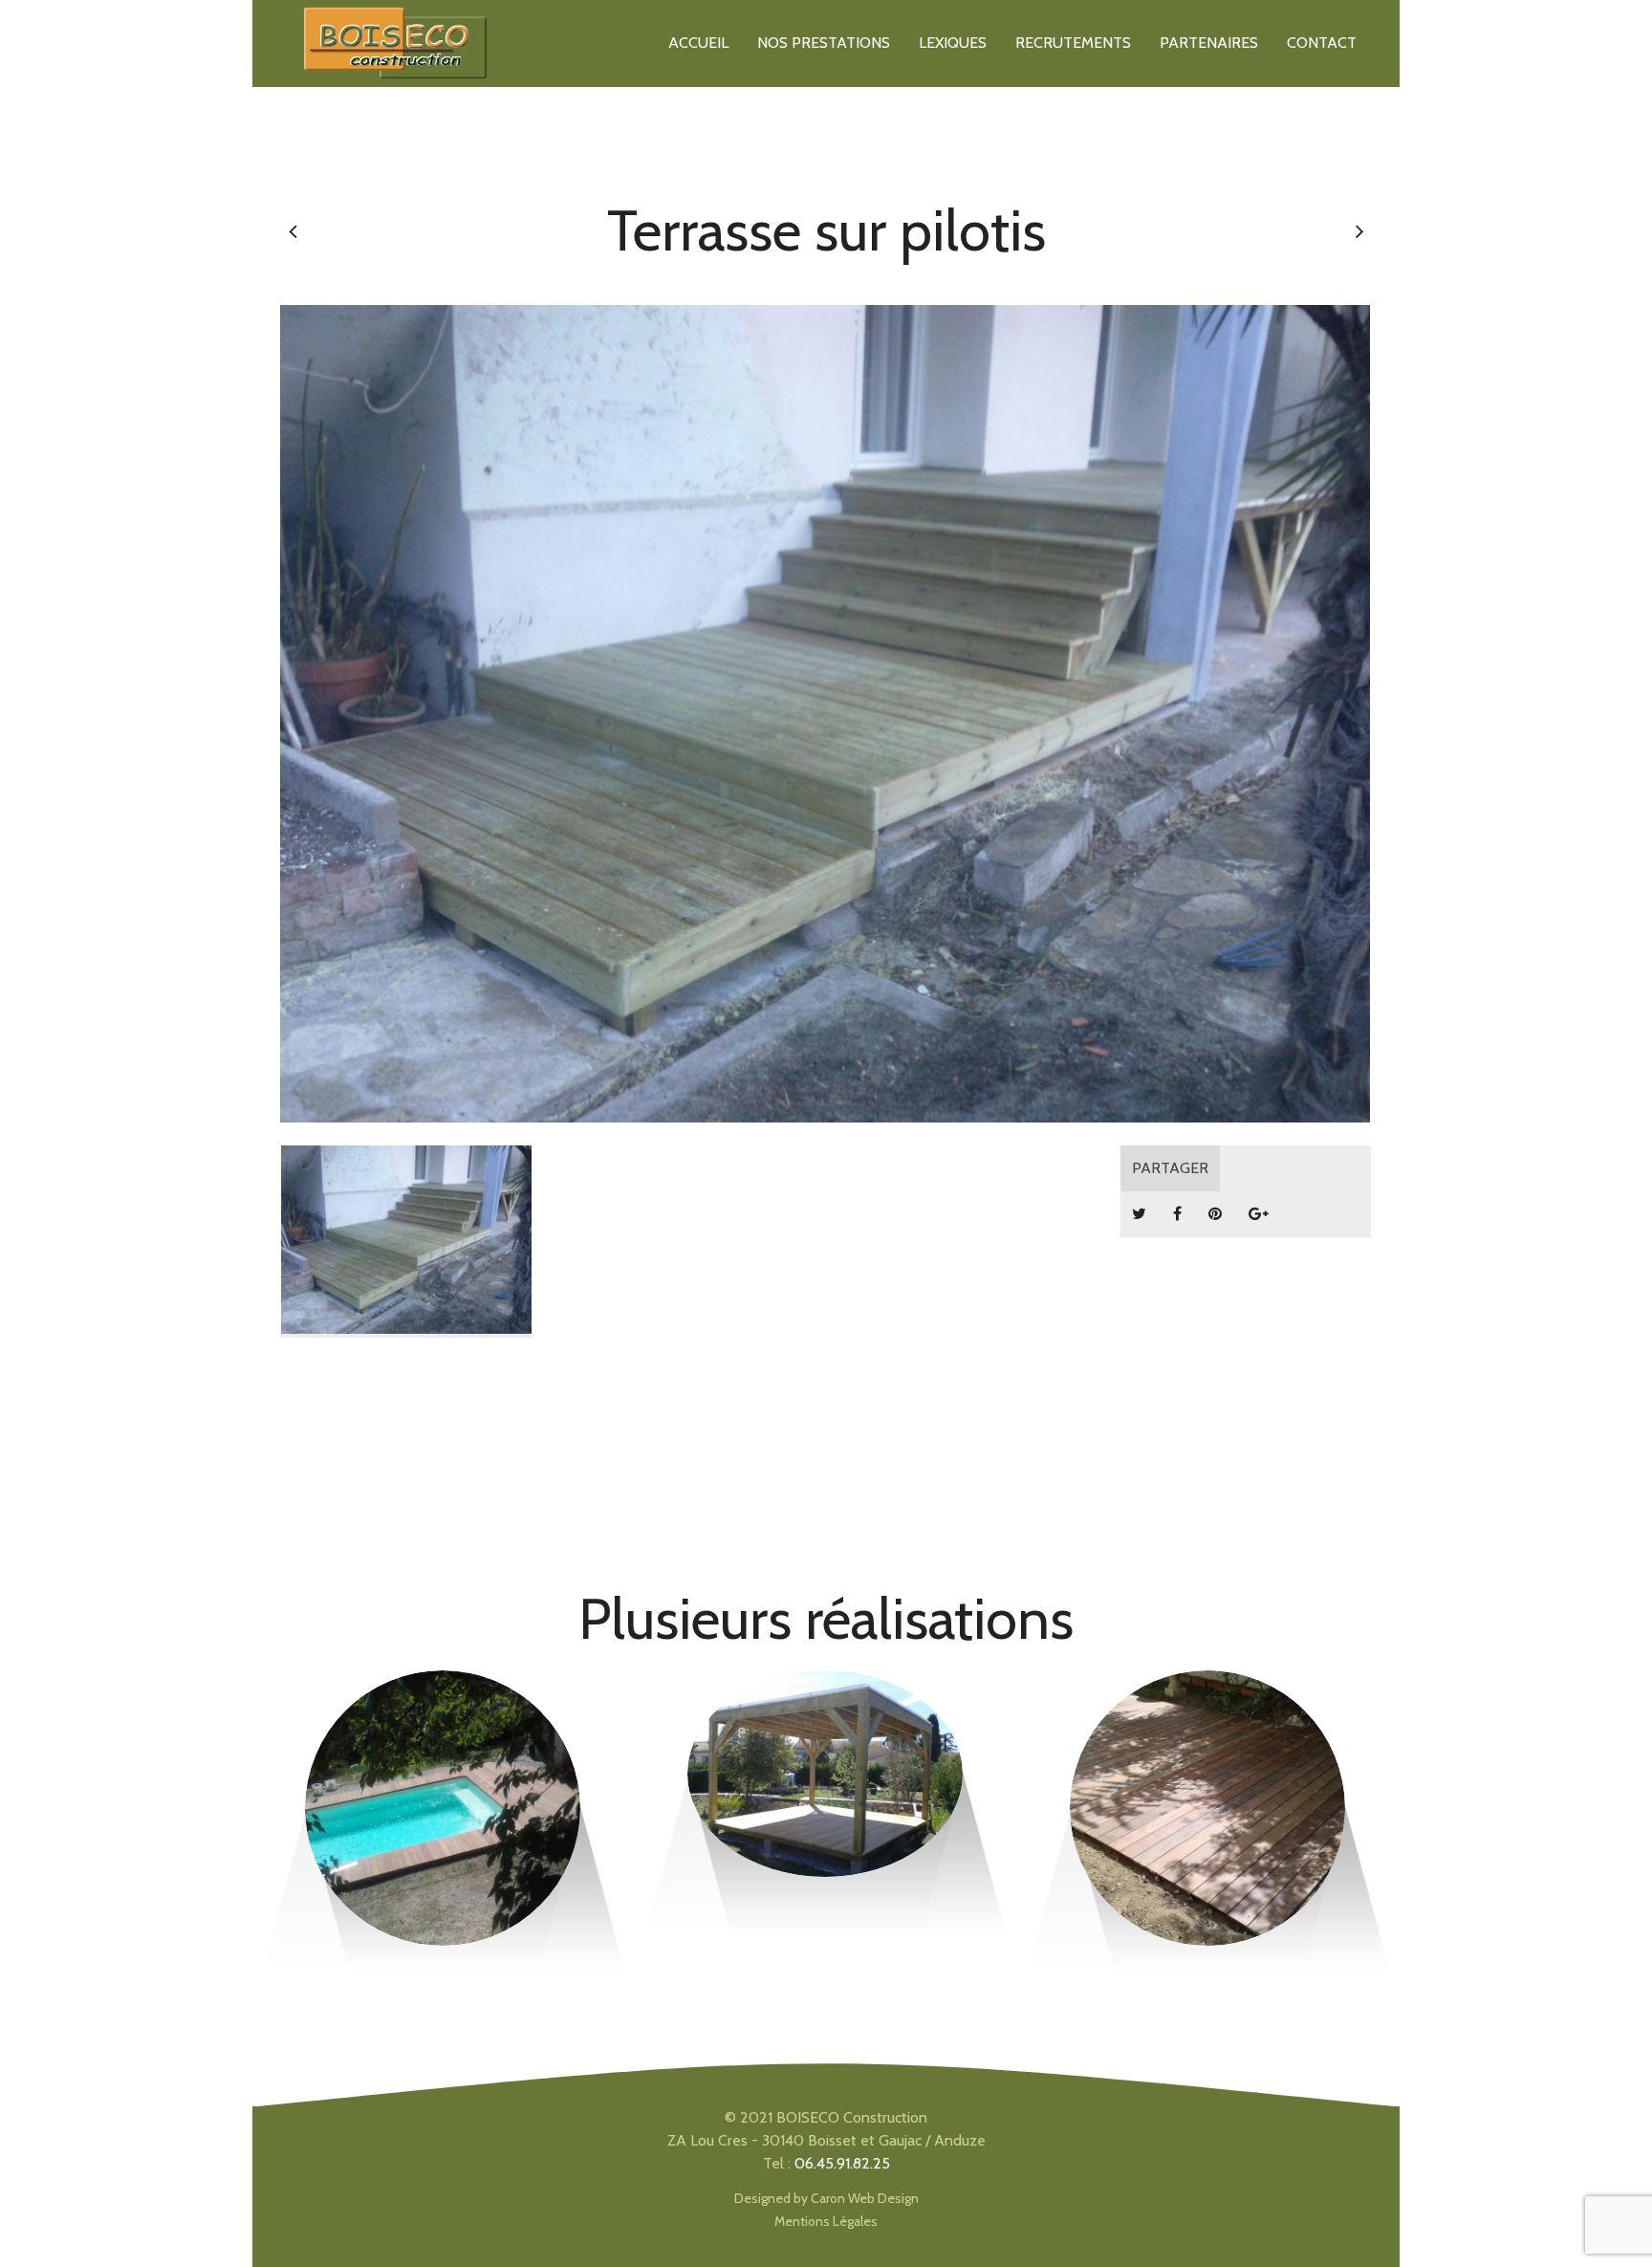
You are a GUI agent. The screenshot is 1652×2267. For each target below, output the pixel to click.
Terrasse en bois (442, 1737)
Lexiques (953, 43)
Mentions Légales (826, 2221)
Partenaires (1209, 43)
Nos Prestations (824, 43)
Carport (825, 1737)
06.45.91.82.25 (842, 2163)
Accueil (698, 43)
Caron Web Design (865, 2198)
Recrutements (1073, 43)
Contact (1322, 43)
